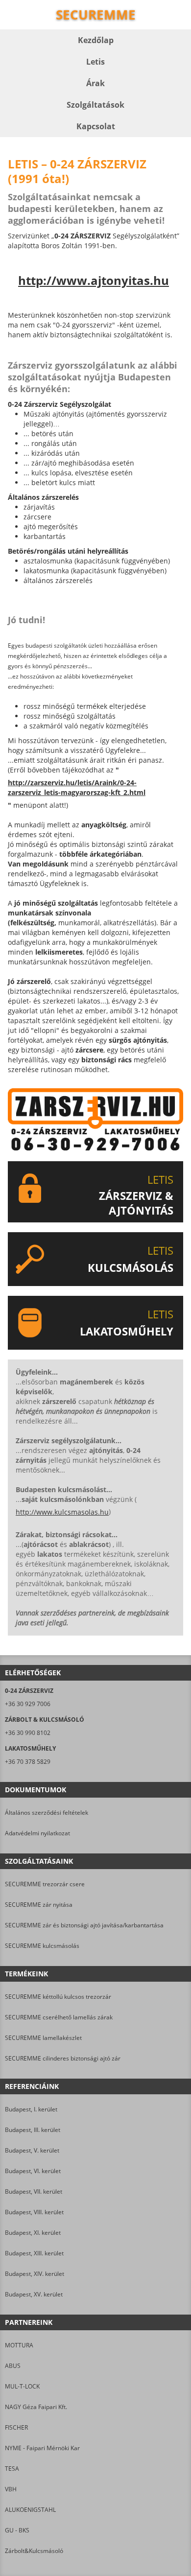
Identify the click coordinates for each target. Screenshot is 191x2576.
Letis (95, 62)
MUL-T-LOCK (22, 2386)
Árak (95, 83)
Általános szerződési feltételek (47, 1813)
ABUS (13, 2366)
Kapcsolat (96, 126)
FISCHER (16, 2427)
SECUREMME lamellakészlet (43, 2038)
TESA (12, 2469)
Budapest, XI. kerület (33, 2233)
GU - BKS (17, 2530)
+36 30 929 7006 (28, 1704)
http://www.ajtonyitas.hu (94, 281)
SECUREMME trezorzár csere (45, 1884)
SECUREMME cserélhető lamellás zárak (59, 2017)
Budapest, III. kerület (33, 2130)
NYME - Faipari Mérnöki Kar (42, 2448)
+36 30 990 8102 (28, 1733)
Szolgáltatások (95, 105)
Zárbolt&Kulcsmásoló (34, 2551)
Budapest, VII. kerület (34, 2191)
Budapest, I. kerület (31, 2109)
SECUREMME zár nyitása (39, 1905)
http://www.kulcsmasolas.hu (62, 1512)
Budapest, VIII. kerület (34, 2212)
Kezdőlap (96, 40)
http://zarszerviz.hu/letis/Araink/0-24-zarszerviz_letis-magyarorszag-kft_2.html (77, 787)
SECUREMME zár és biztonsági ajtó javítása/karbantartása (84, 1925)
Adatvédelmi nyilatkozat (37, 1833)
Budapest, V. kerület (32, 2150)
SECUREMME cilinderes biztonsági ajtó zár (63, 2058)
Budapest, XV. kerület (34, 2294)
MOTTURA (19, 2345)
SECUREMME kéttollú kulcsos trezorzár (58, 1997)
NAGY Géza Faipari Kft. (36, 2407)
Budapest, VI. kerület (33, 2171)
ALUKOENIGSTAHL (30, 2510)
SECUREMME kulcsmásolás (42, 1946)
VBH (11, 2489)
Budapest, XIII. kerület (34, 2253)
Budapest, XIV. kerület (35, 2274)
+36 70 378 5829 (28, 1762)
